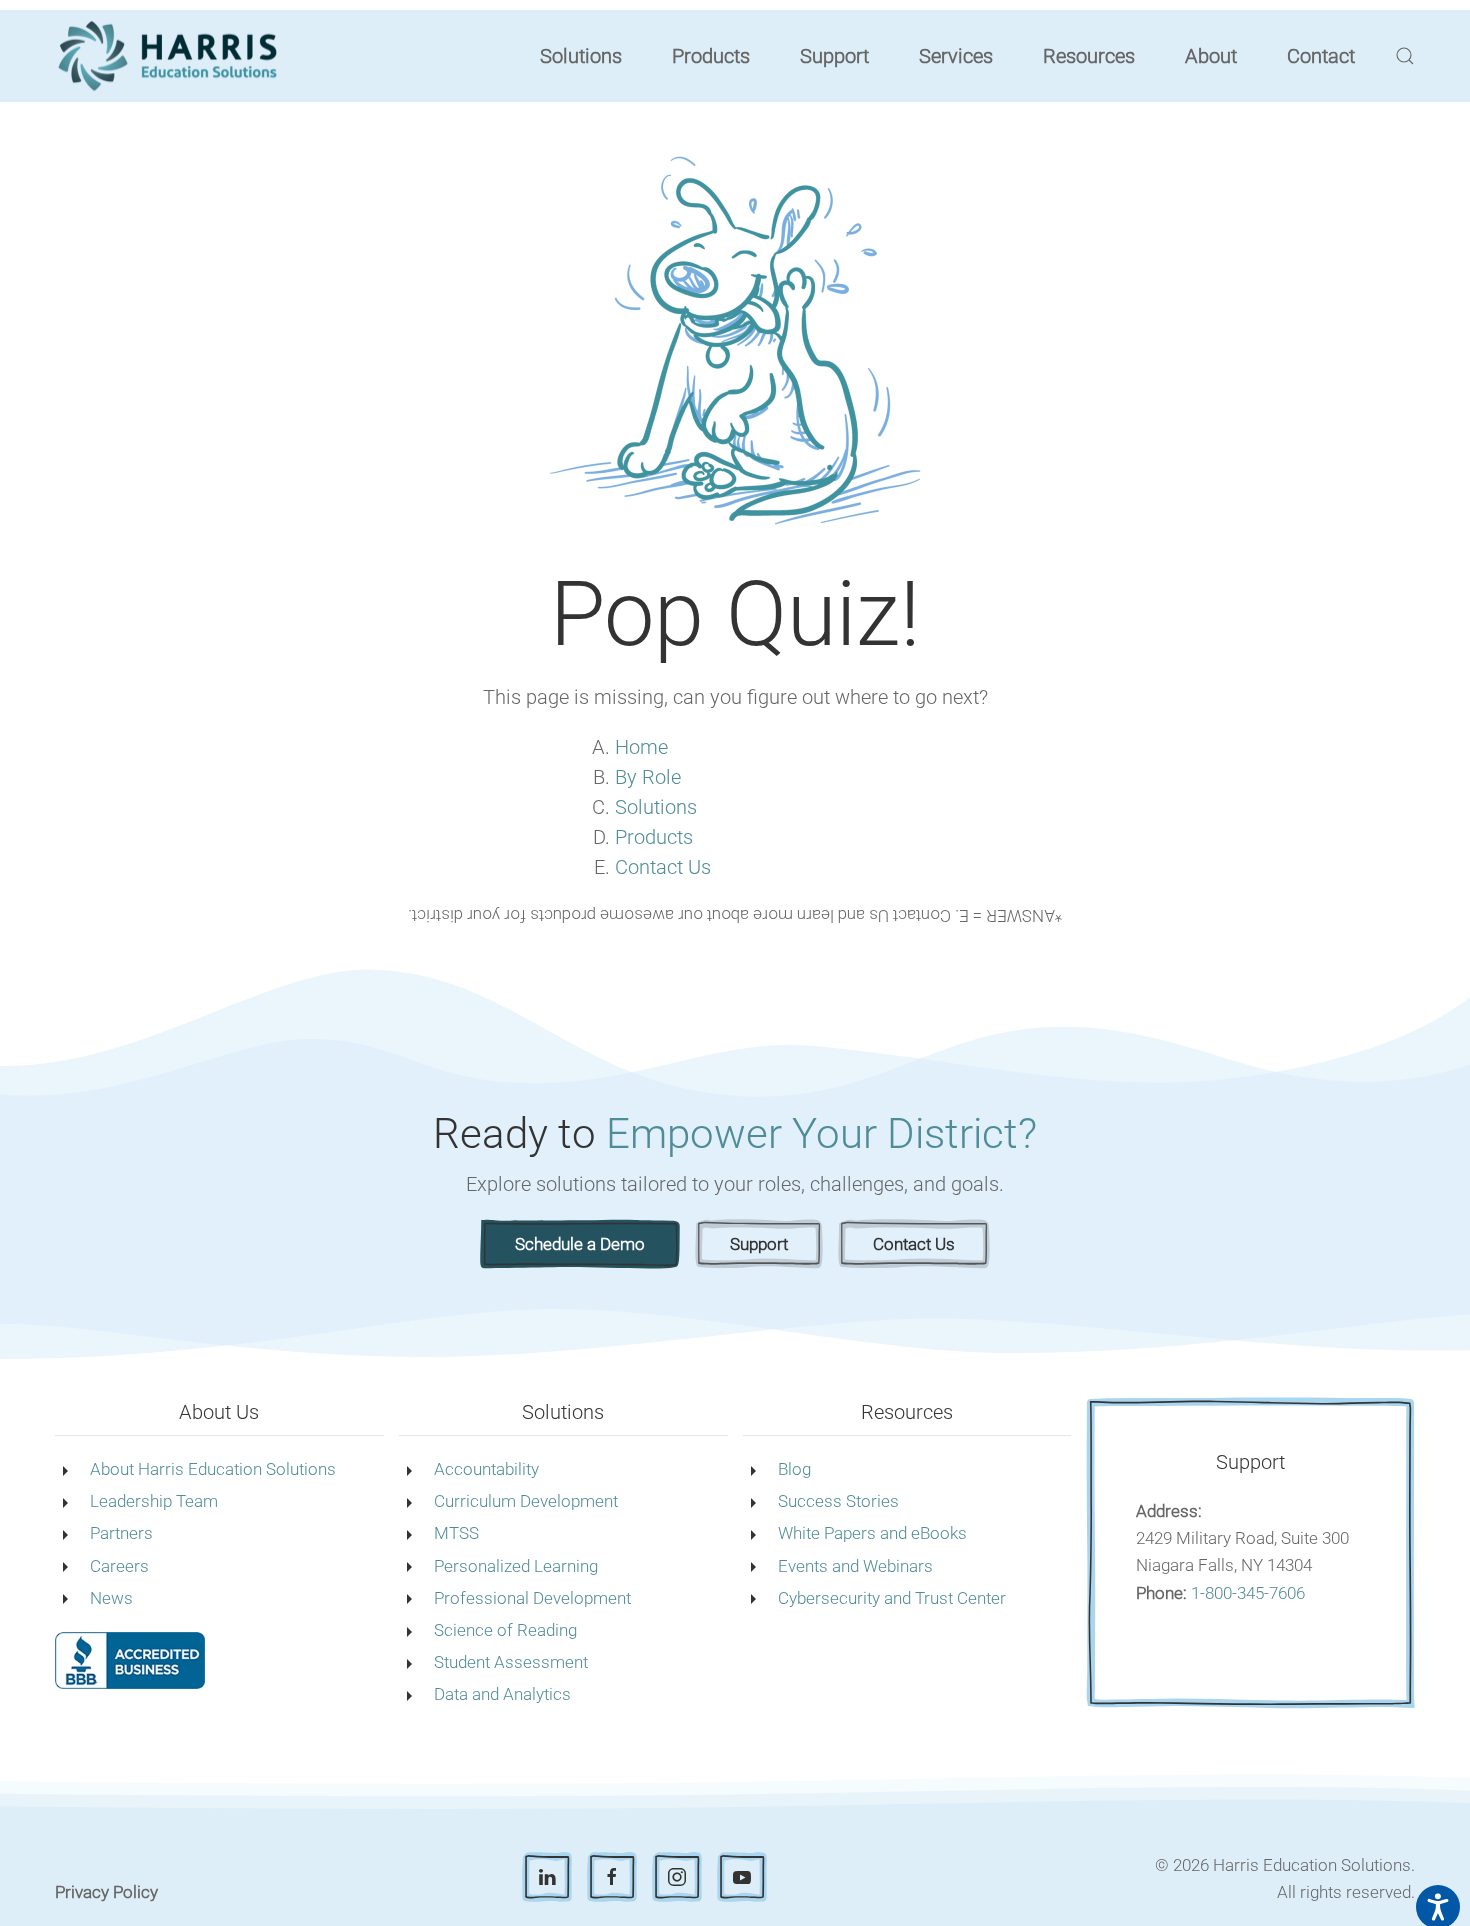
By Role (648, 777)
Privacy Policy (106, 1892)
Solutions (656, 807)
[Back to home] (171, 56)
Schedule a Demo (580, 1244)
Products (654, 837)
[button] (1405, 56)
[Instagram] (677, 1877)
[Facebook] (612, 1877)
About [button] (1211, 56)
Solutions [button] (581, 56)
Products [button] (711, 56)
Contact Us (663, 867)
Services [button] (956, 56)
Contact (1321, 56)
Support (834, 56)
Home (641, 747)
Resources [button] (1089, 56)
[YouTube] (742, 1877)
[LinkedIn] (547, 1877)
